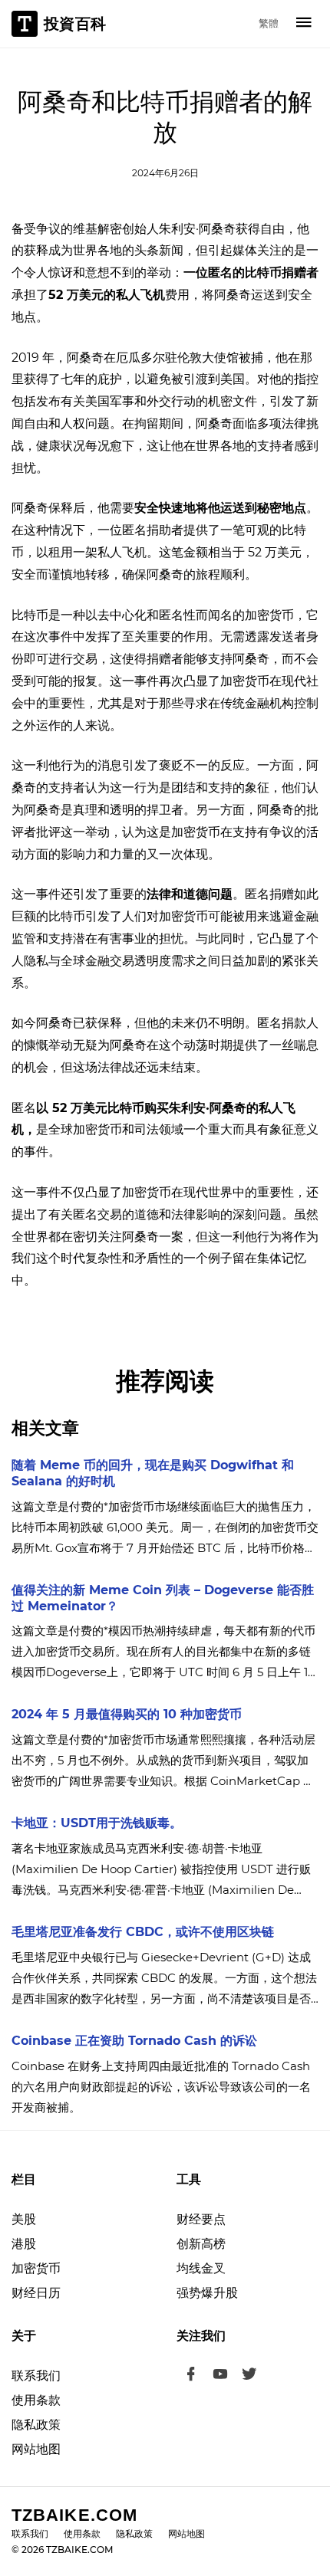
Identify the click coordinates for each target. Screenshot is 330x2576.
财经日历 (36, 2293)
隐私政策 (36, 2425)
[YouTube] (220, 2376)
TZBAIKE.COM (74, 2515)
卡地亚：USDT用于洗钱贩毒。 (97, 1823)
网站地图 (36, 2449)
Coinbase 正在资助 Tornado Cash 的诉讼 (134, 2041)
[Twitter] (249, 2376)
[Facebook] (191, 2376)
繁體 (269, 23)
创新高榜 (201, 2244)
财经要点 (201, 2219)
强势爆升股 (207, 2293)
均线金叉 (201, 2268)
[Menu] (304, 24)
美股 (24, 2219)
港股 (24, 2244)
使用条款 (36, 2400)
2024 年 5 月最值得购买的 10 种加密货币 (127, 1714)
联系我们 (36, 2376)
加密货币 (36, 2268)
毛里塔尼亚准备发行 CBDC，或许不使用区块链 (143, 1932)
